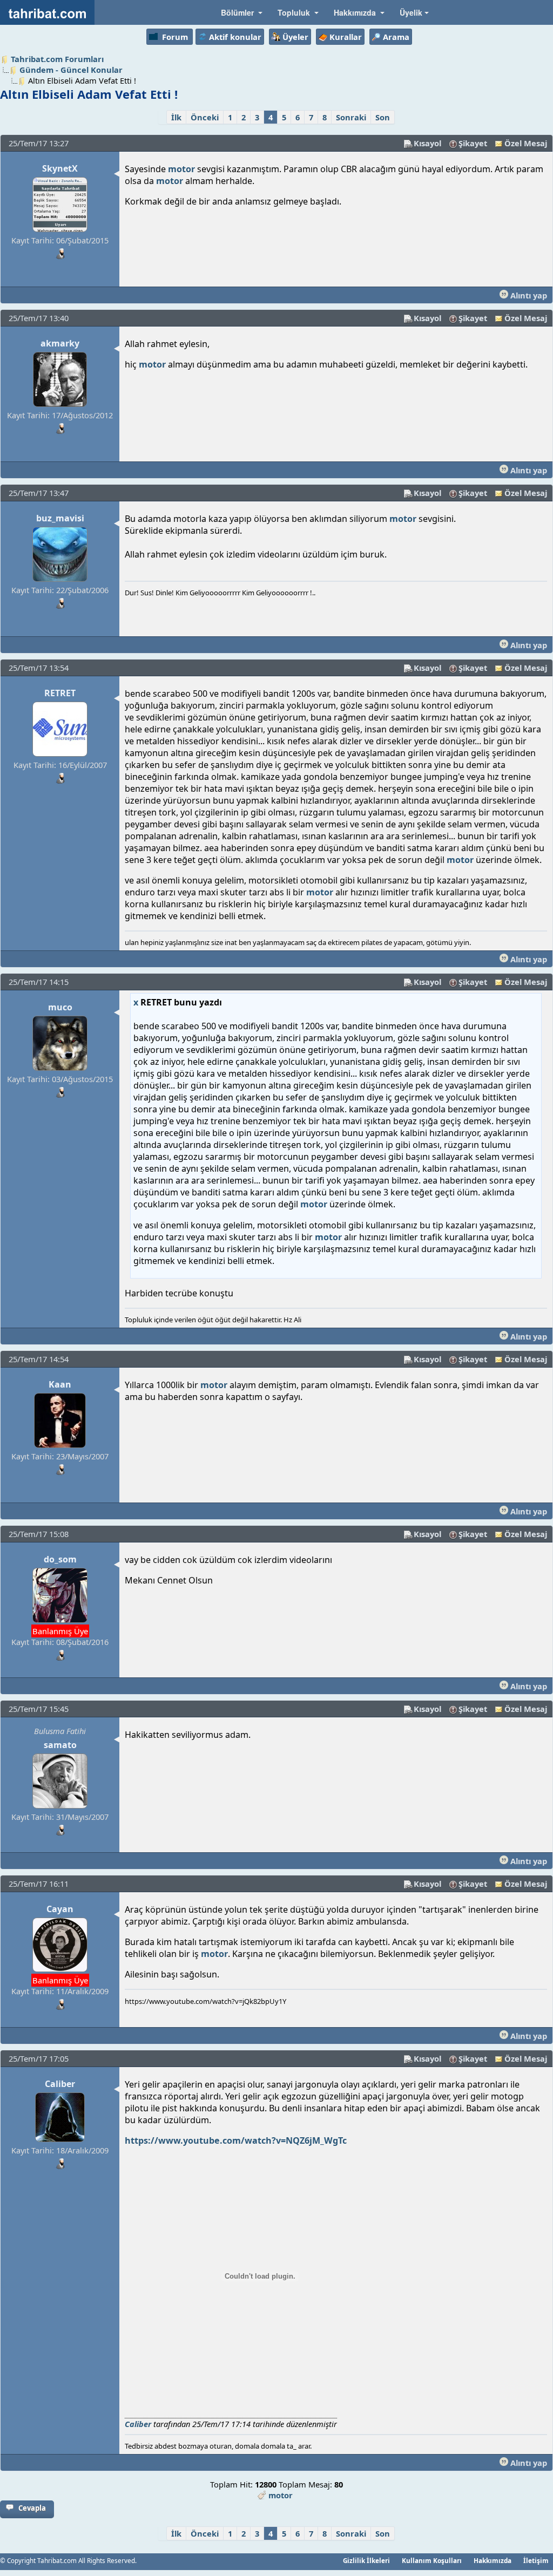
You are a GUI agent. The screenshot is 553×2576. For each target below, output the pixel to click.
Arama (396, 37)
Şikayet (473, 143)
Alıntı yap (528, 295)
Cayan (60, 1909)
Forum (175, 37)
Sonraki (351, 117)
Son (383, 117)
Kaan (60, 1384)
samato (60, 1745)
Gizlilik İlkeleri (366, 2560)
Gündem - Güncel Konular (71, 70)
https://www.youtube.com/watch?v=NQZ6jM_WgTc (236, 2140)
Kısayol (427, 143)
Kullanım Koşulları (432, 2560)
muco (60, 1007)
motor (181, 169)
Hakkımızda (493, 2560)
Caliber (60, 2084)
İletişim (536, 2560)
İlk (176, 117)
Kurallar (346, 37)
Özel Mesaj (526, 143)
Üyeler (295, 37)
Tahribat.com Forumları (57, 59)
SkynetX (60, 168)
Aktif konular (235, 37)
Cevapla (32, 2508)
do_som (60, 1559)
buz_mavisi (60, 518)
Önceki (205, 117)
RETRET (60, 693)
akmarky (60, 343)
